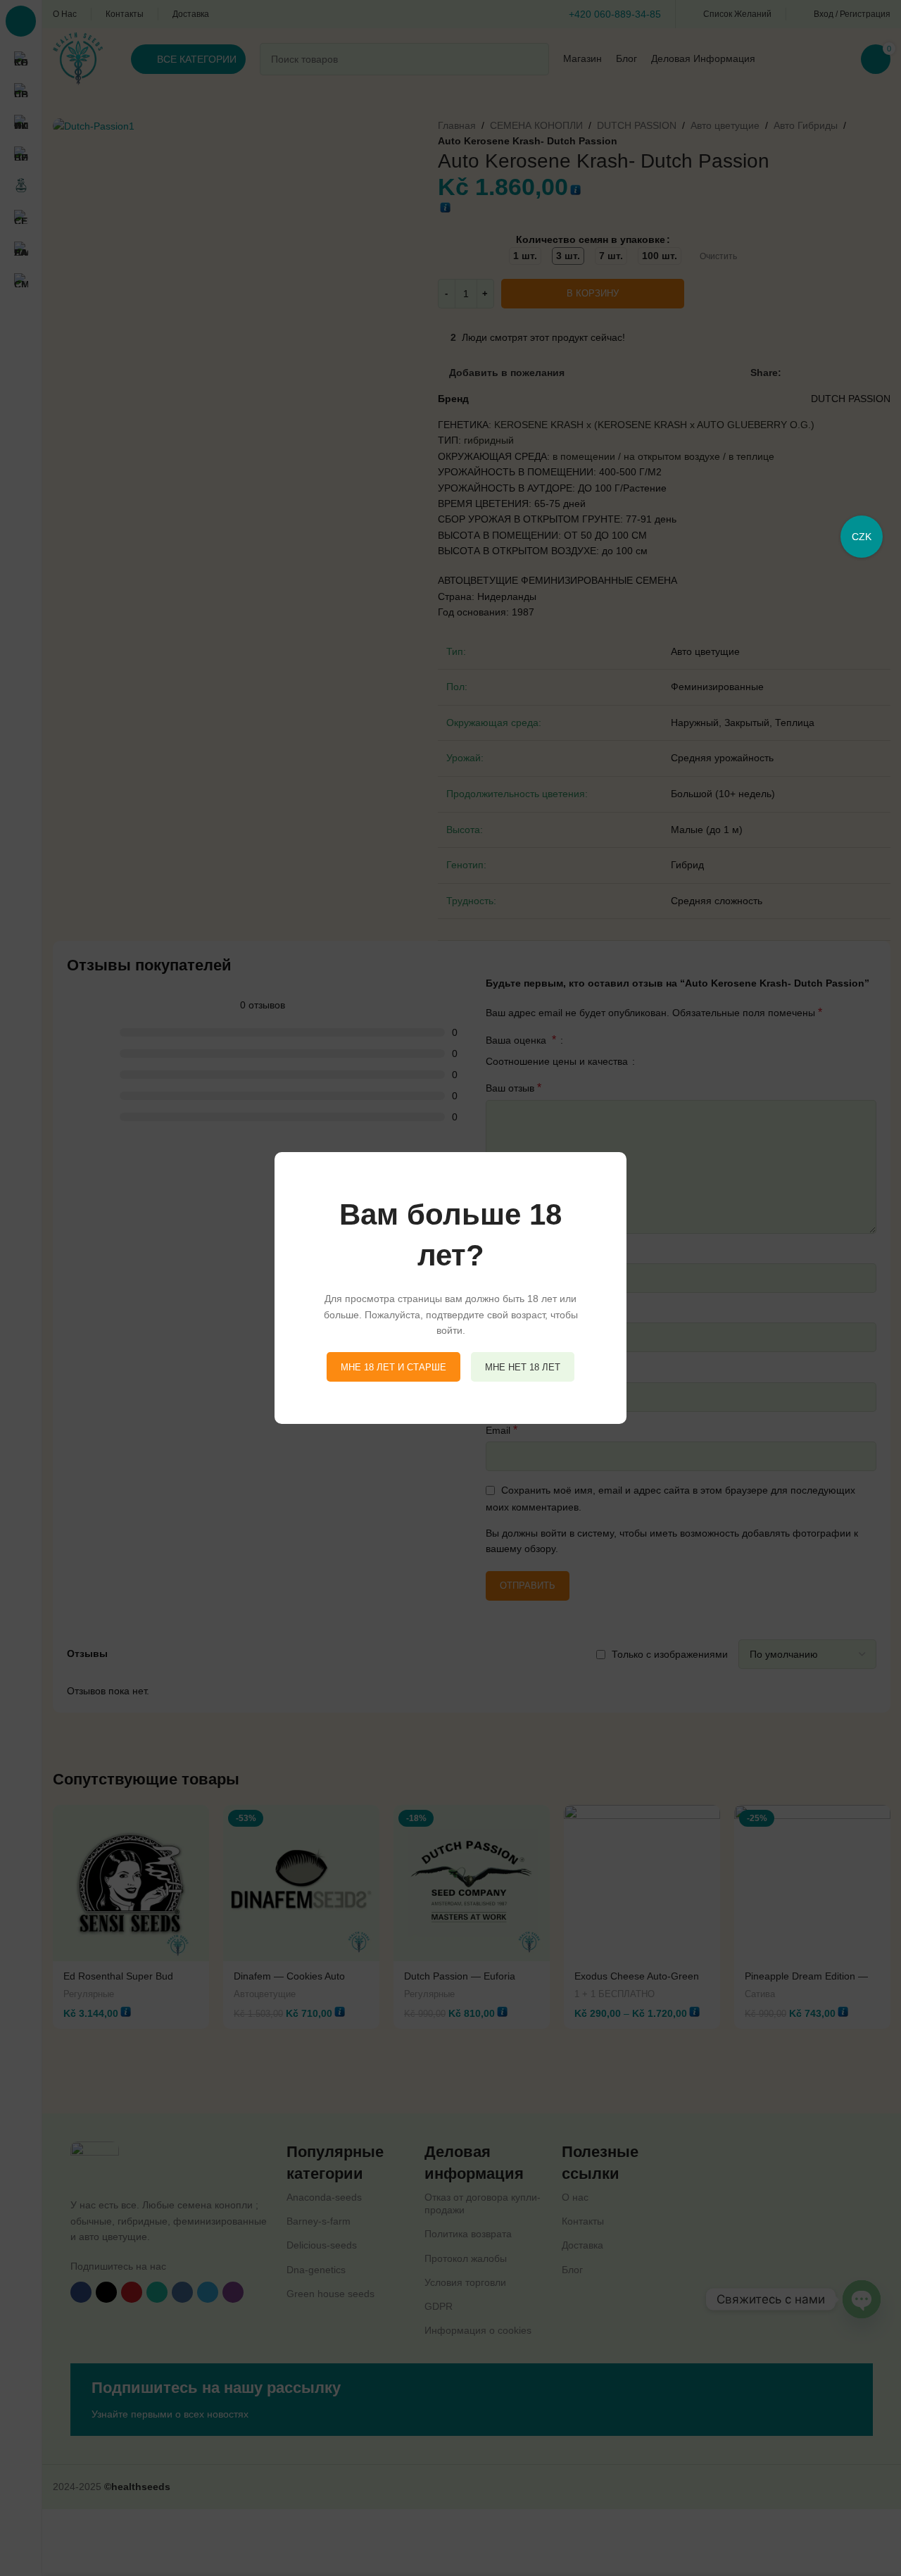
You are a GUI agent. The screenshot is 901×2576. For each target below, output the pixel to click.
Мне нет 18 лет (523, 1367)
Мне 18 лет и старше (393, 1367)
